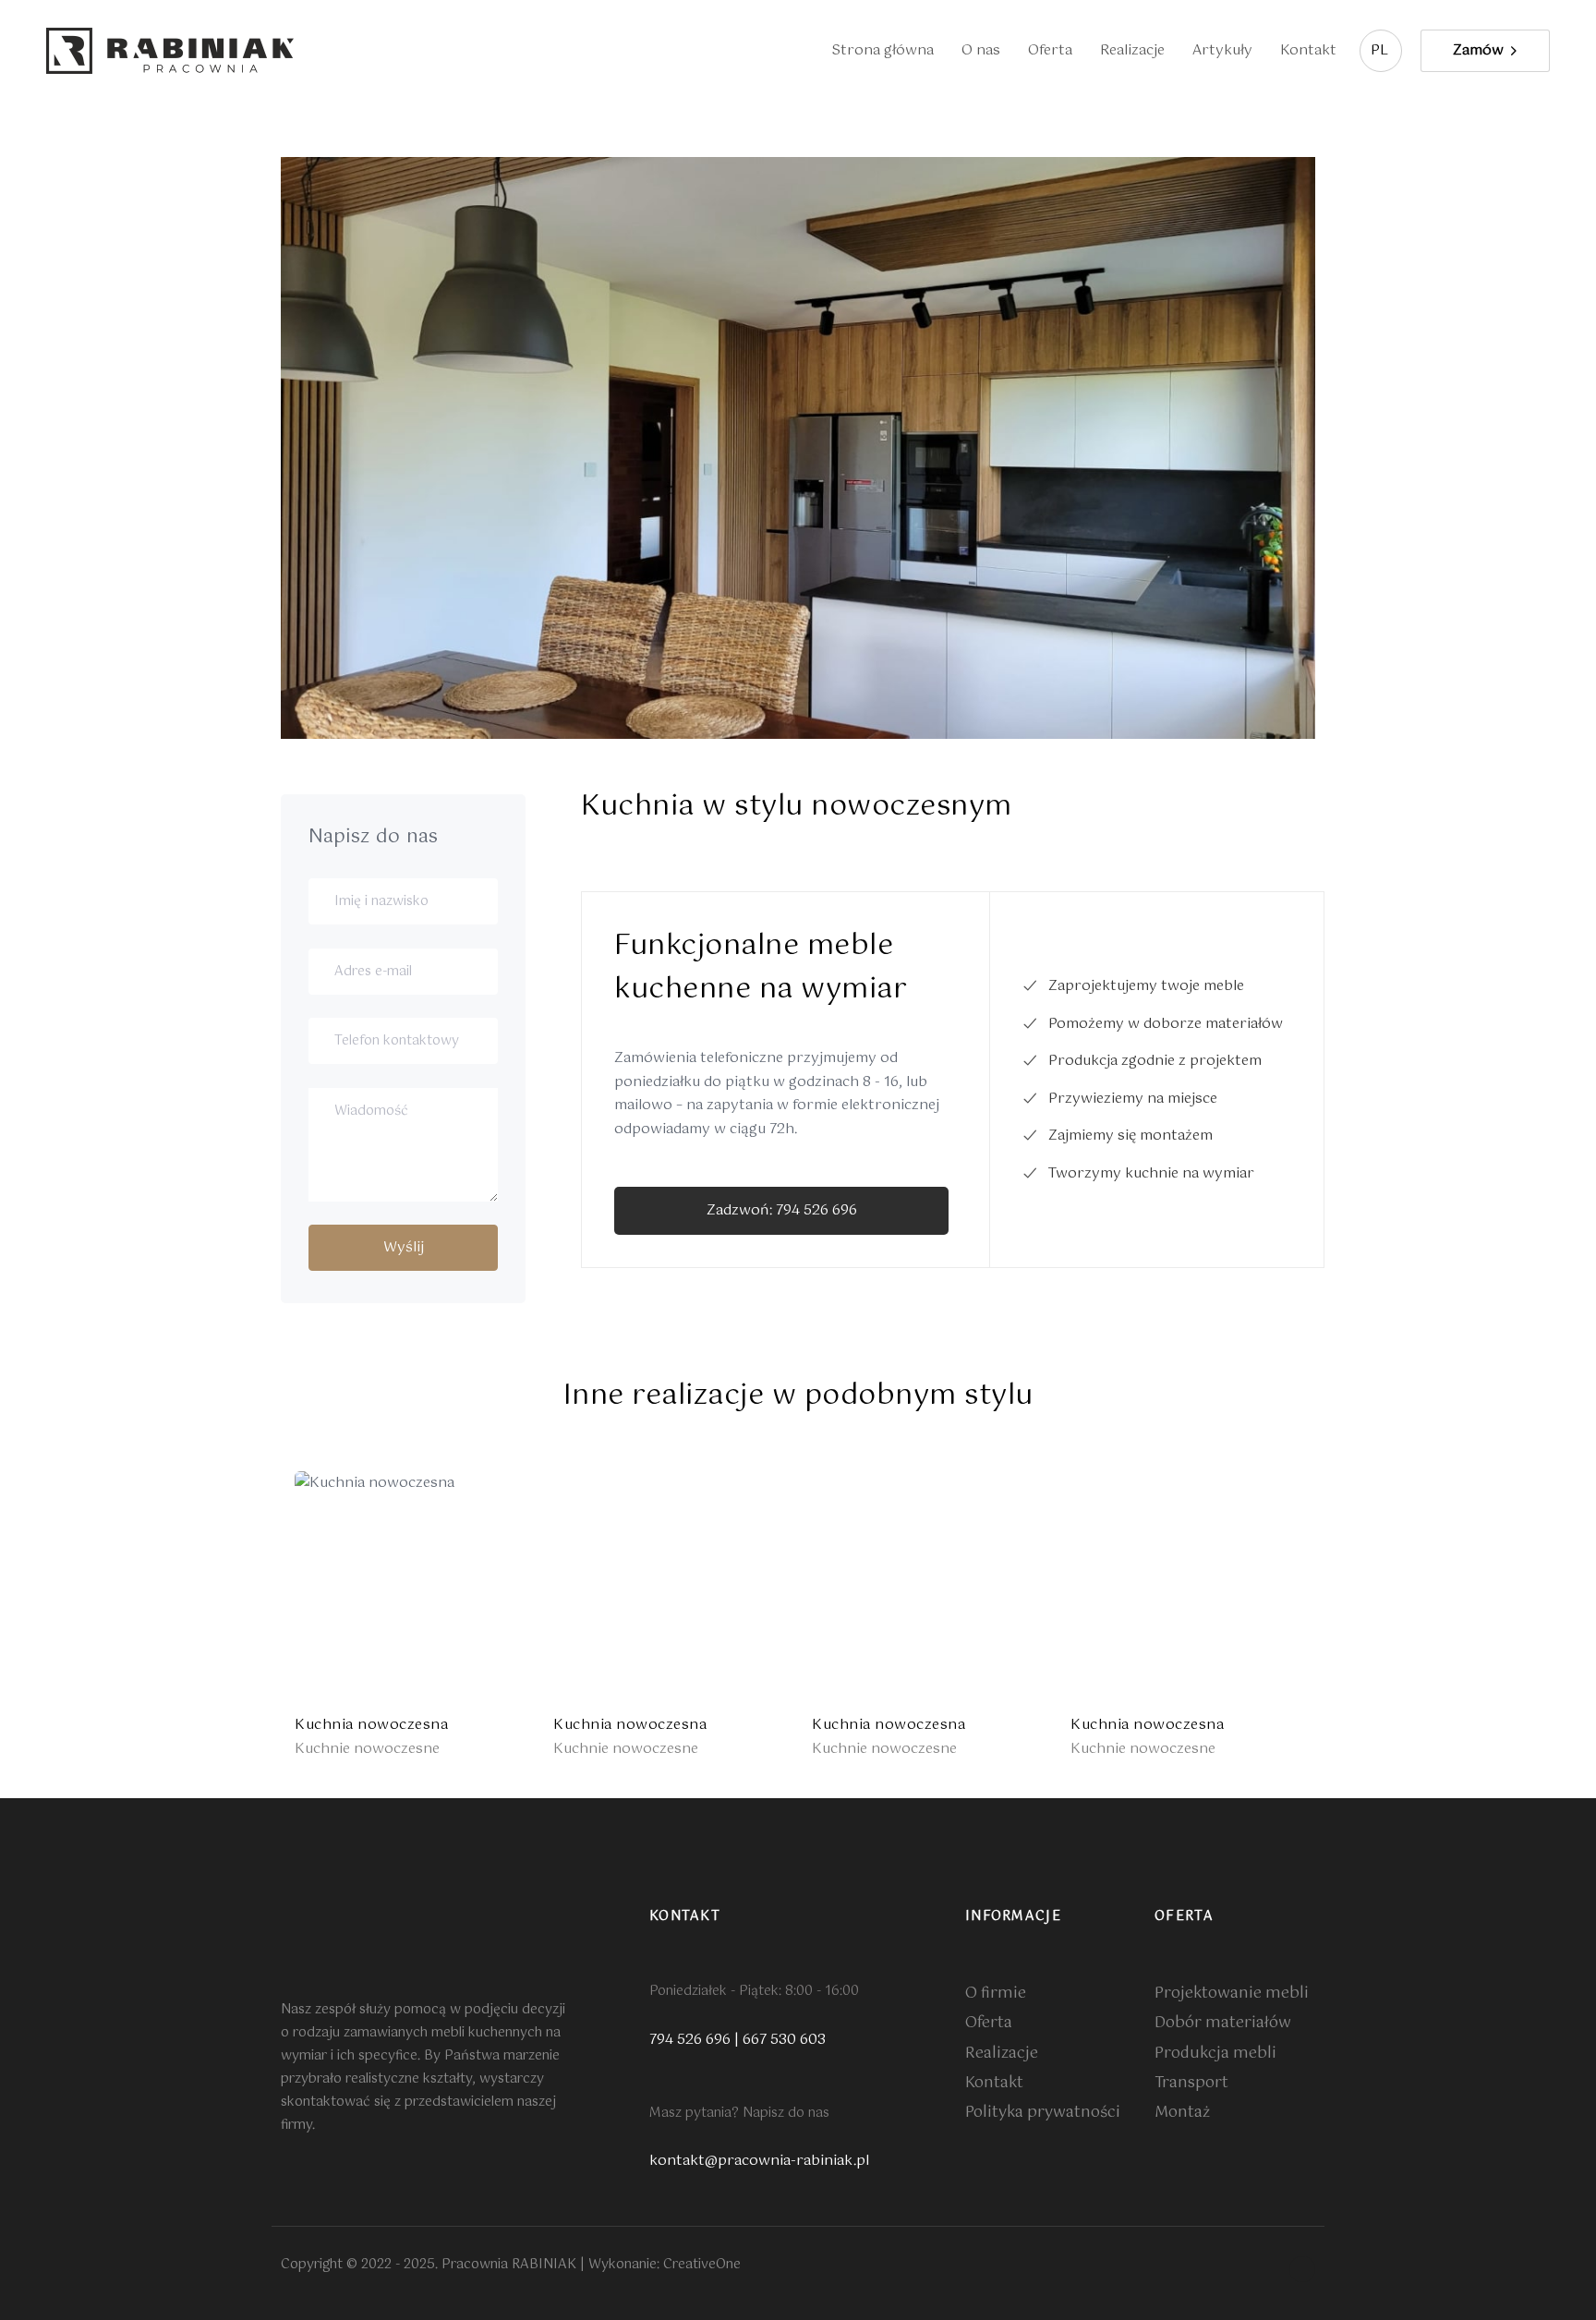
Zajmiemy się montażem (1130, 1136)
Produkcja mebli (1215, 2054)
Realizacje (1132, 50)
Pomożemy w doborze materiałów (1166, 1024)
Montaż (1182, 2113)
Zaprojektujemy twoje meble (1146, 986)
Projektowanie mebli (1232, 1994)
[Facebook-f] (1302, 2269)
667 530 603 (784, 2040)
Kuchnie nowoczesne (367, 1749)
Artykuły (1222, 50)
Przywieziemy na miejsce (1133, 1099)
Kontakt (1308, 50)
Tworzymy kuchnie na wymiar (1151, 1173)
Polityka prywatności (1043, 2113)
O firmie (996, 1994)
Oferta (1050, 50)
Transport (1191, 2083)
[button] (1381, 51)
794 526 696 (690, 2040)
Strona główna (883, 50)
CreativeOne (702, 2265)
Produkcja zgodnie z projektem (1155, 1061)
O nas (981, 50)
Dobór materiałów (1223, 2023)
